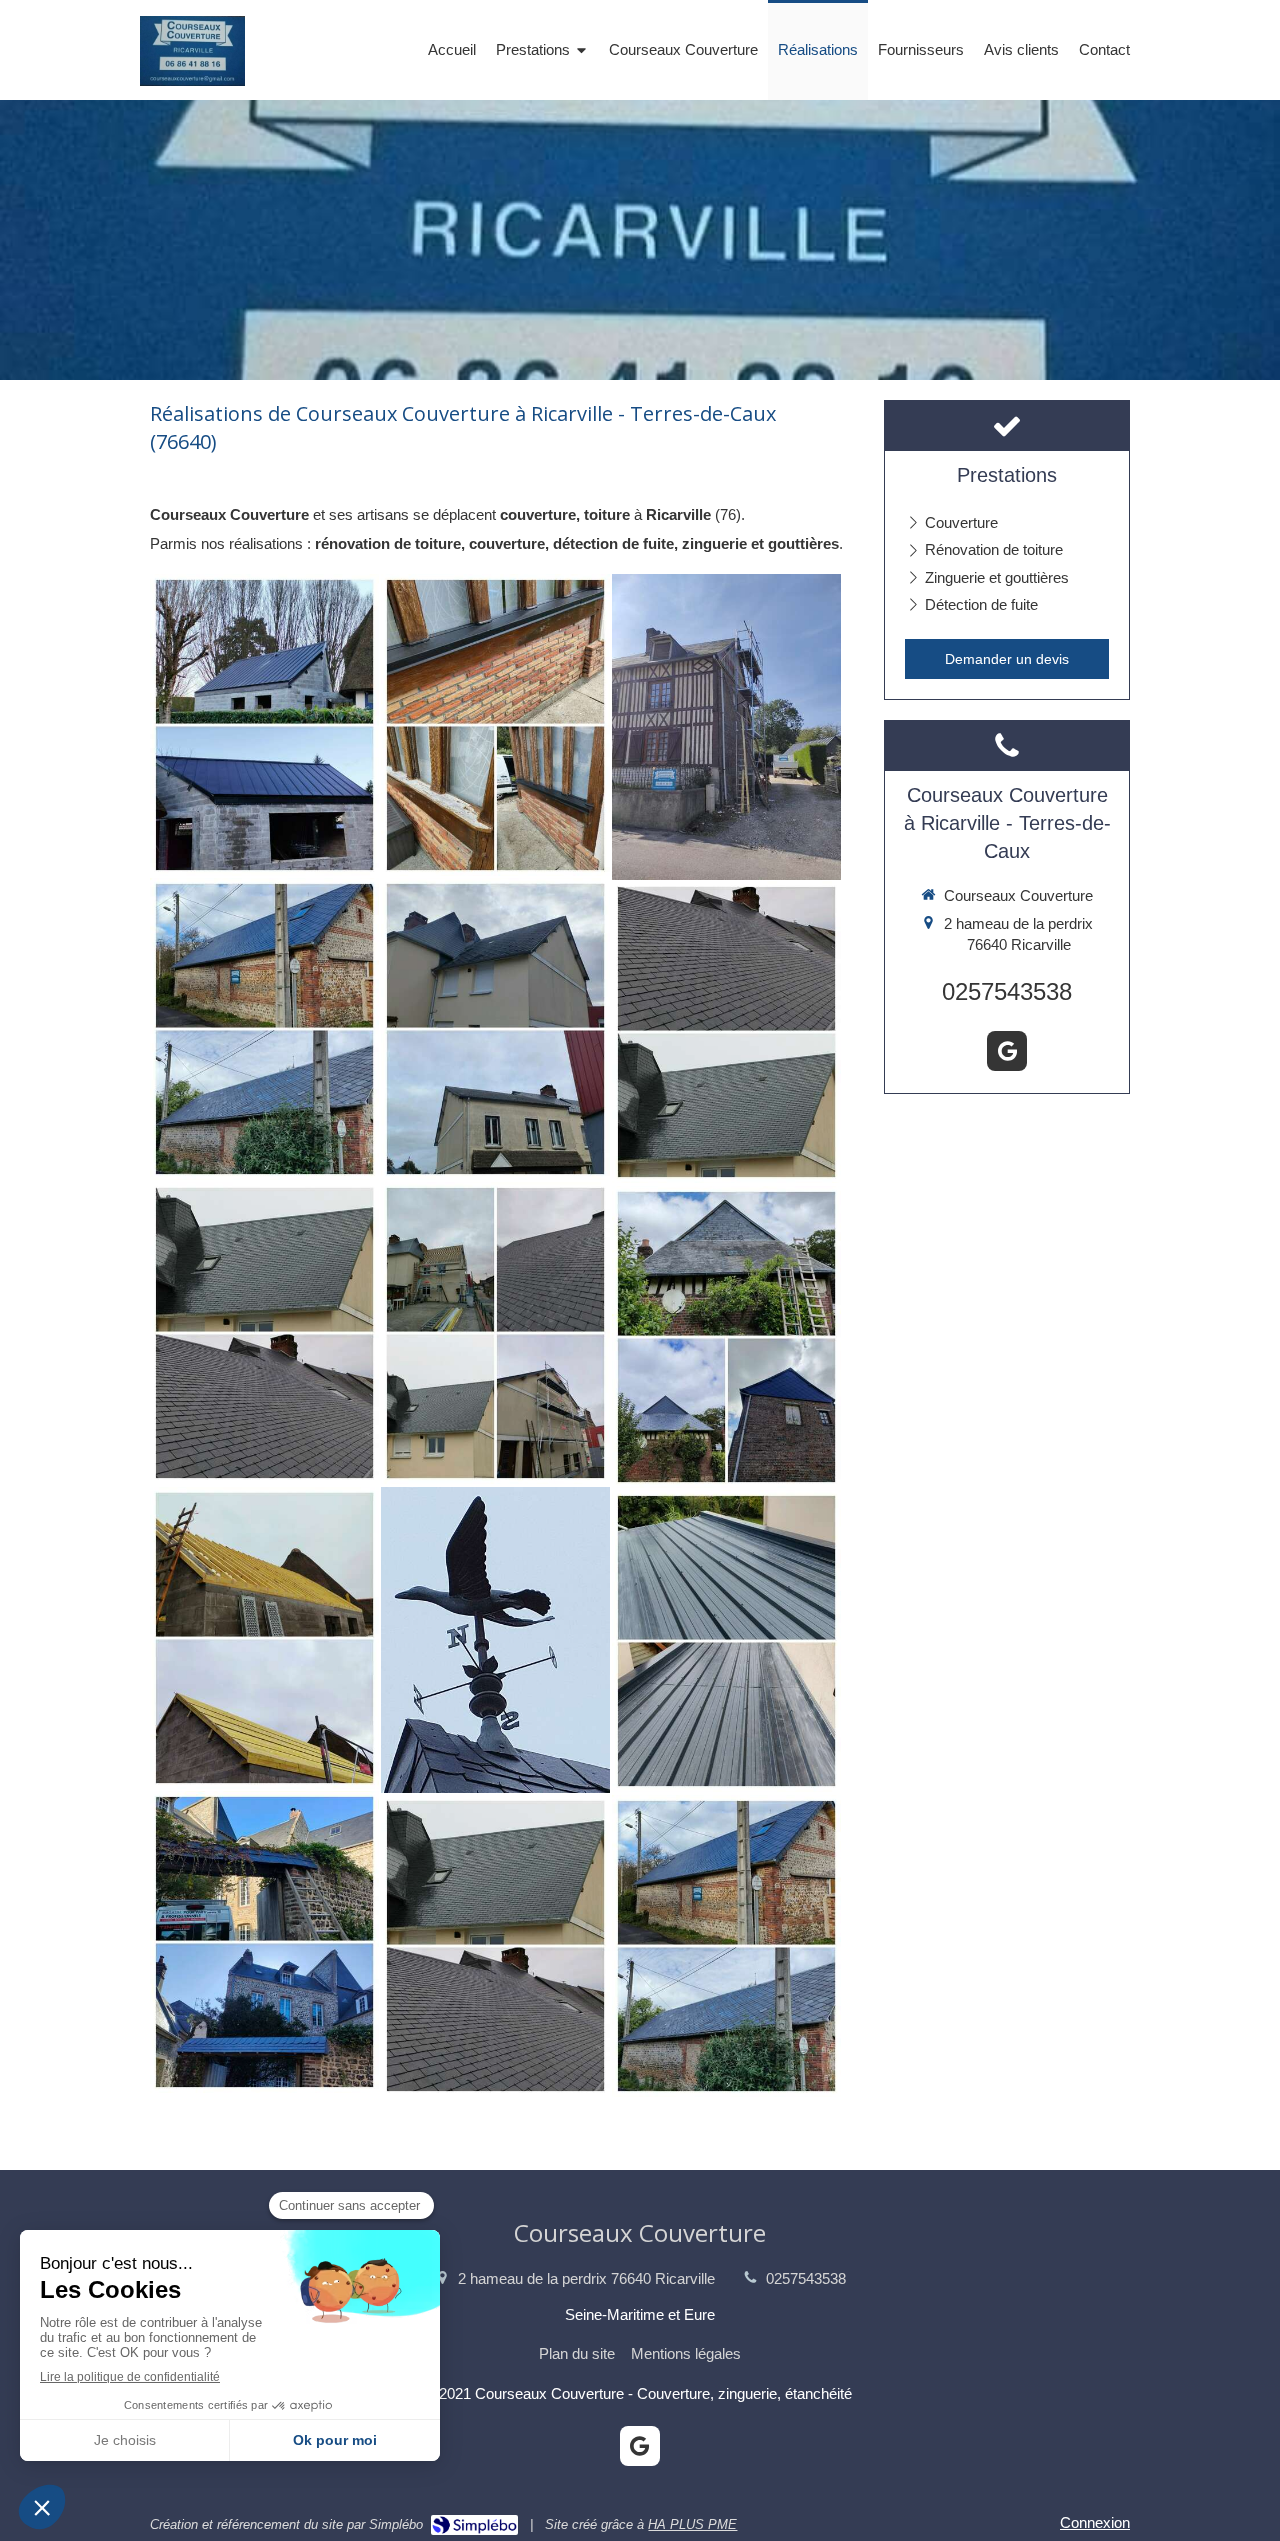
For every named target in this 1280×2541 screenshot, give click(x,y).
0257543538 (1007, 991)
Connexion (1095, 2522)
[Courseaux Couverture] (192, 80)
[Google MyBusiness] (1007, 1051)
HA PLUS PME (692, 2524)
